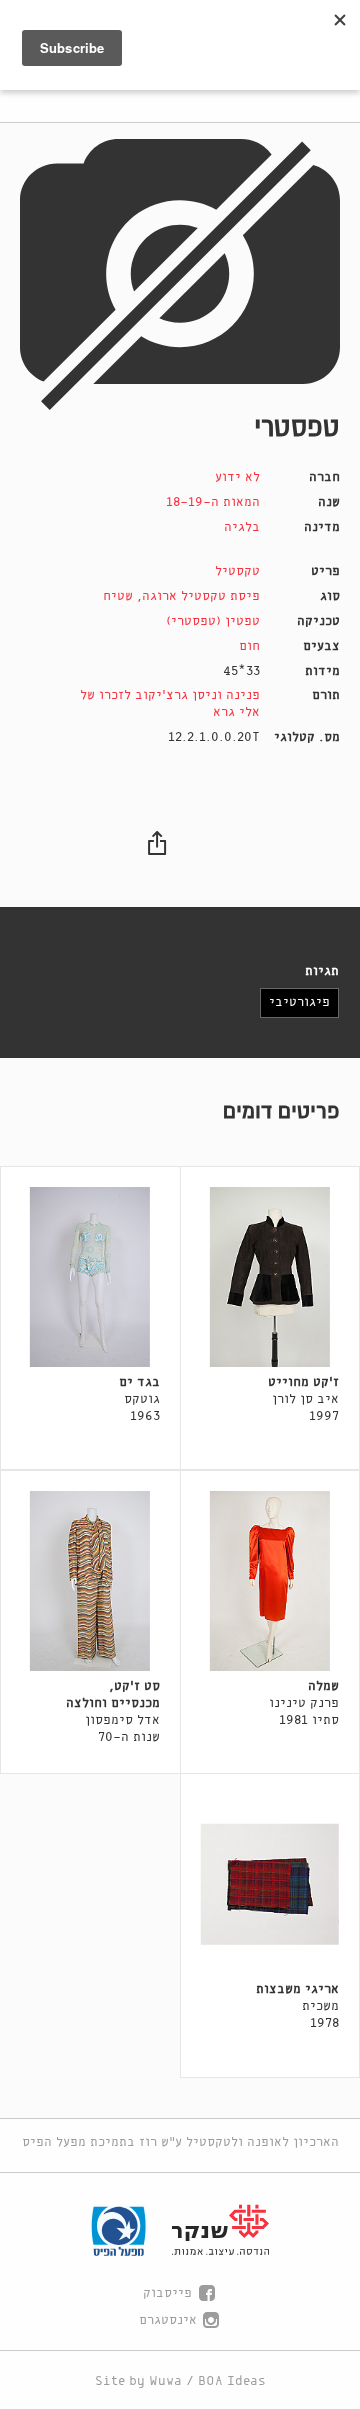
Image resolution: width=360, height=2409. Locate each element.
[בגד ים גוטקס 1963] (90, 1277)
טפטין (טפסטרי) (213, 621)
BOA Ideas (232, 2381)
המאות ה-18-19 (213, 502)
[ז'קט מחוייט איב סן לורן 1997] (270, 1277)
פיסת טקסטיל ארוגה (201, 596)
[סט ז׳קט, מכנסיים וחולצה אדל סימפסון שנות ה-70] (90, 1581)
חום (249, 646)
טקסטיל (237, 571)
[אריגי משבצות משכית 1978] (270, 1884)
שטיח (118, 596)
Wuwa (165, 2381)
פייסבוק (167, 2293)
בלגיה (242, 527)
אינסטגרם (168, 2320)
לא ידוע (237, 477)
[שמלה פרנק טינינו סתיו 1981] (270, 1581)
